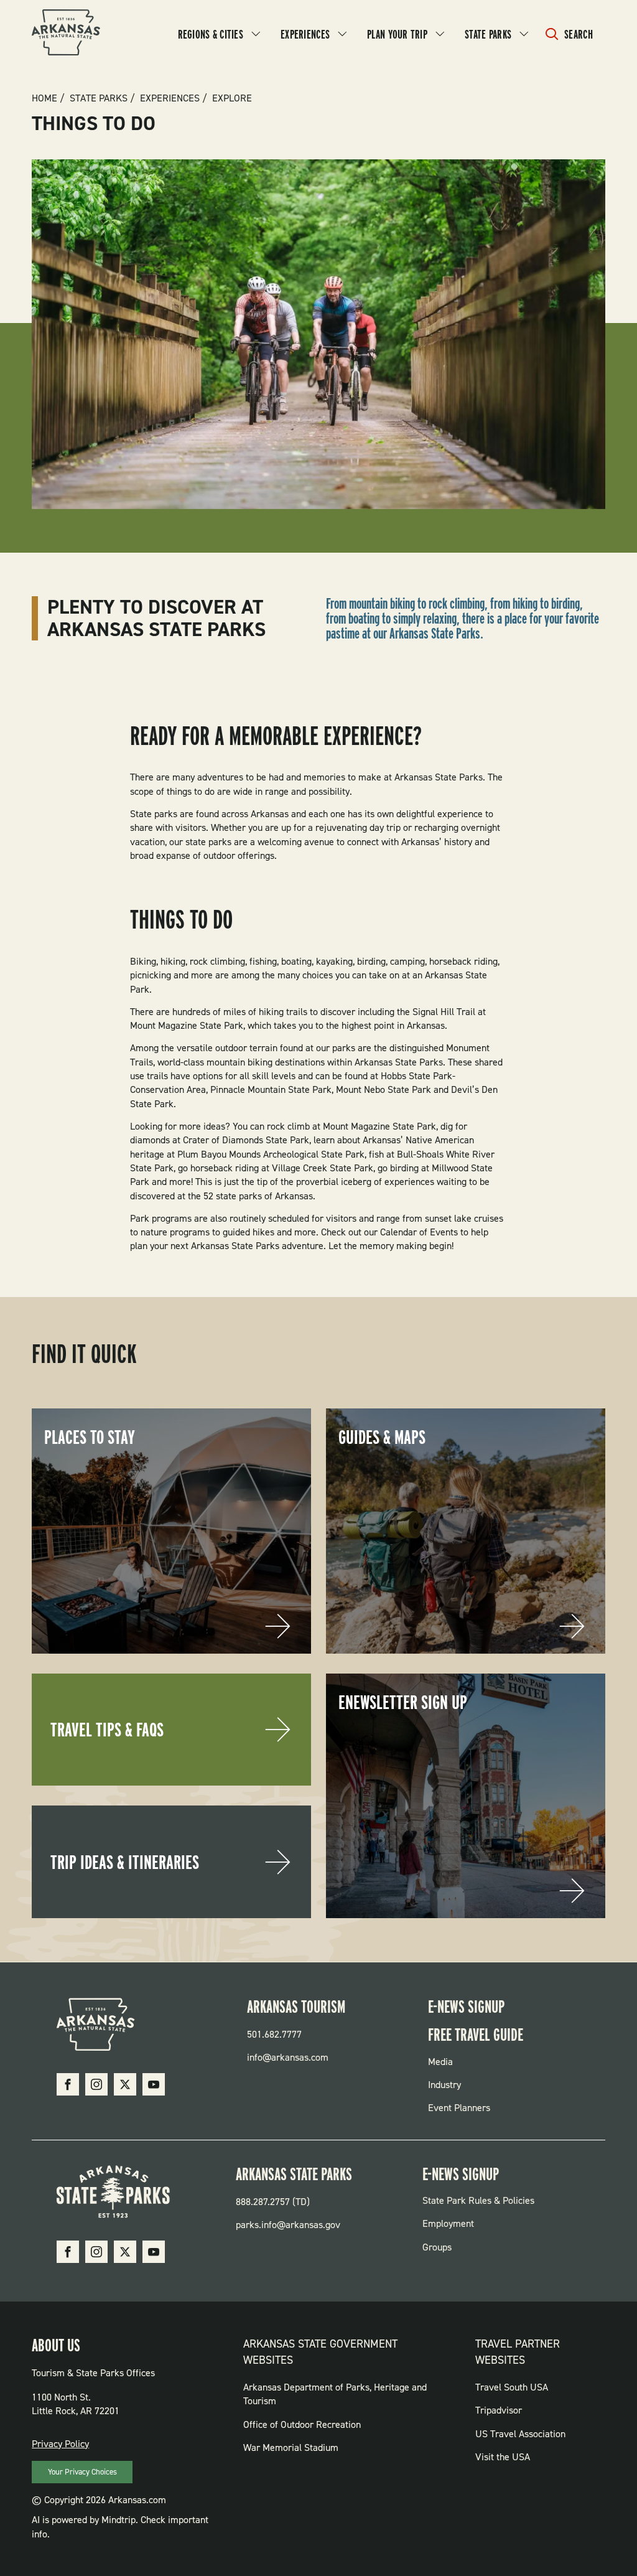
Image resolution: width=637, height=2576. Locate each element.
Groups (437, 2247)
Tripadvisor (499, 2410)
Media (440, 2062)
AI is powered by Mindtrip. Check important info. (120, 2527)
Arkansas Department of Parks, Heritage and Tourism (335, 2394)
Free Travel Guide (476, 2035)
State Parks (488, 34)
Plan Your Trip (397, 34)
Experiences (305, 34)
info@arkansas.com (288, 2057)
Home (44, 98)
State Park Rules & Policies (478, 2200)
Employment (448, 2223)
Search (579, 34)
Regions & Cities (211, 34)
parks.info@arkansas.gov (288, 2225)
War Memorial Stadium (291, 2447)
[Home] (66, 34)
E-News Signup (466, 2007)
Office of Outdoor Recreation (302, 2424)
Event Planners (459, 2108)
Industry (444, 2085)
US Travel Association (520, 2434)
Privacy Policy (60, 2444)
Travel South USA (512, 2387)
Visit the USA (503, 2457)
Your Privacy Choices (82, 2472)
